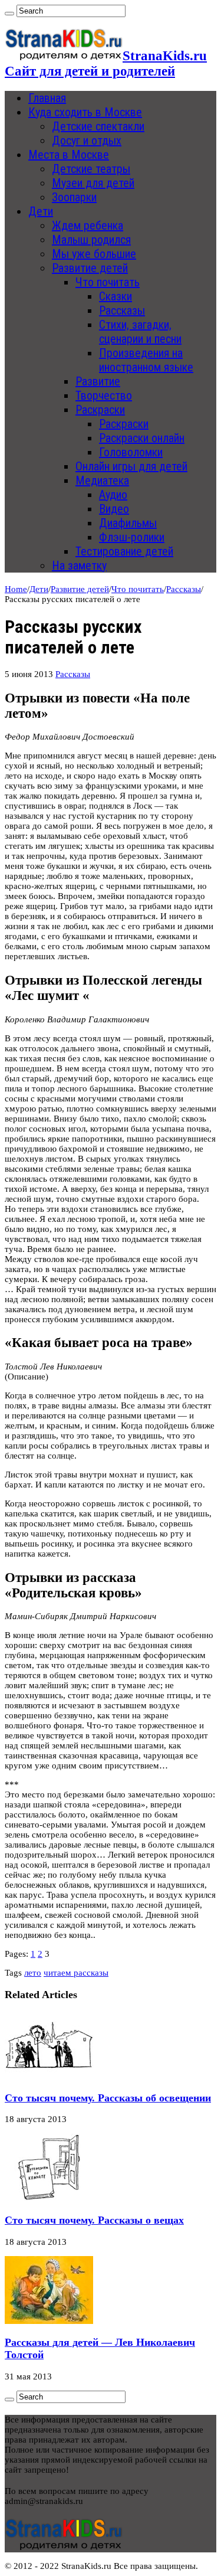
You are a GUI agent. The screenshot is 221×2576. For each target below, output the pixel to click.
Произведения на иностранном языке (146, 360)
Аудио (113, 495)
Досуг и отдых (87, 140)
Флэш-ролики (132, 537)
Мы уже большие (94, 254)
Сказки (116, 296)
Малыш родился (91, 240)
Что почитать (108, 282)
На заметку (79, 565)
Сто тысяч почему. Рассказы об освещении (108, 2098)
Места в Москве (69, 155)
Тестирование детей (124, 551)
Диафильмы (128, 523)
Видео (114, 509)
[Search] (9, 14)
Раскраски (100, 410)
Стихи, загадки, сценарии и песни (140, 332)
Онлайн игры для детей (131, 466)
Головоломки (131, 452)
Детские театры (91, 169)
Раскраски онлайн (142, 438)
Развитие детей (90, 268)
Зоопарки (74, 197)
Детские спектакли (98, 126)
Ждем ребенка (88, 225)
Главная (47, 98)
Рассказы (122, 310)
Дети (41, 211)
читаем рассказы (76, 1973)
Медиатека (102, 480)
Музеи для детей (93, 183)
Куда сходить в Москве (85, 112)
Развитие (98, 381)
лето (33, 1973)
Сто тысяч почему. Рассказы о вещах (94, 2220)
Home (16, 589)
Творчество (104, 395)
